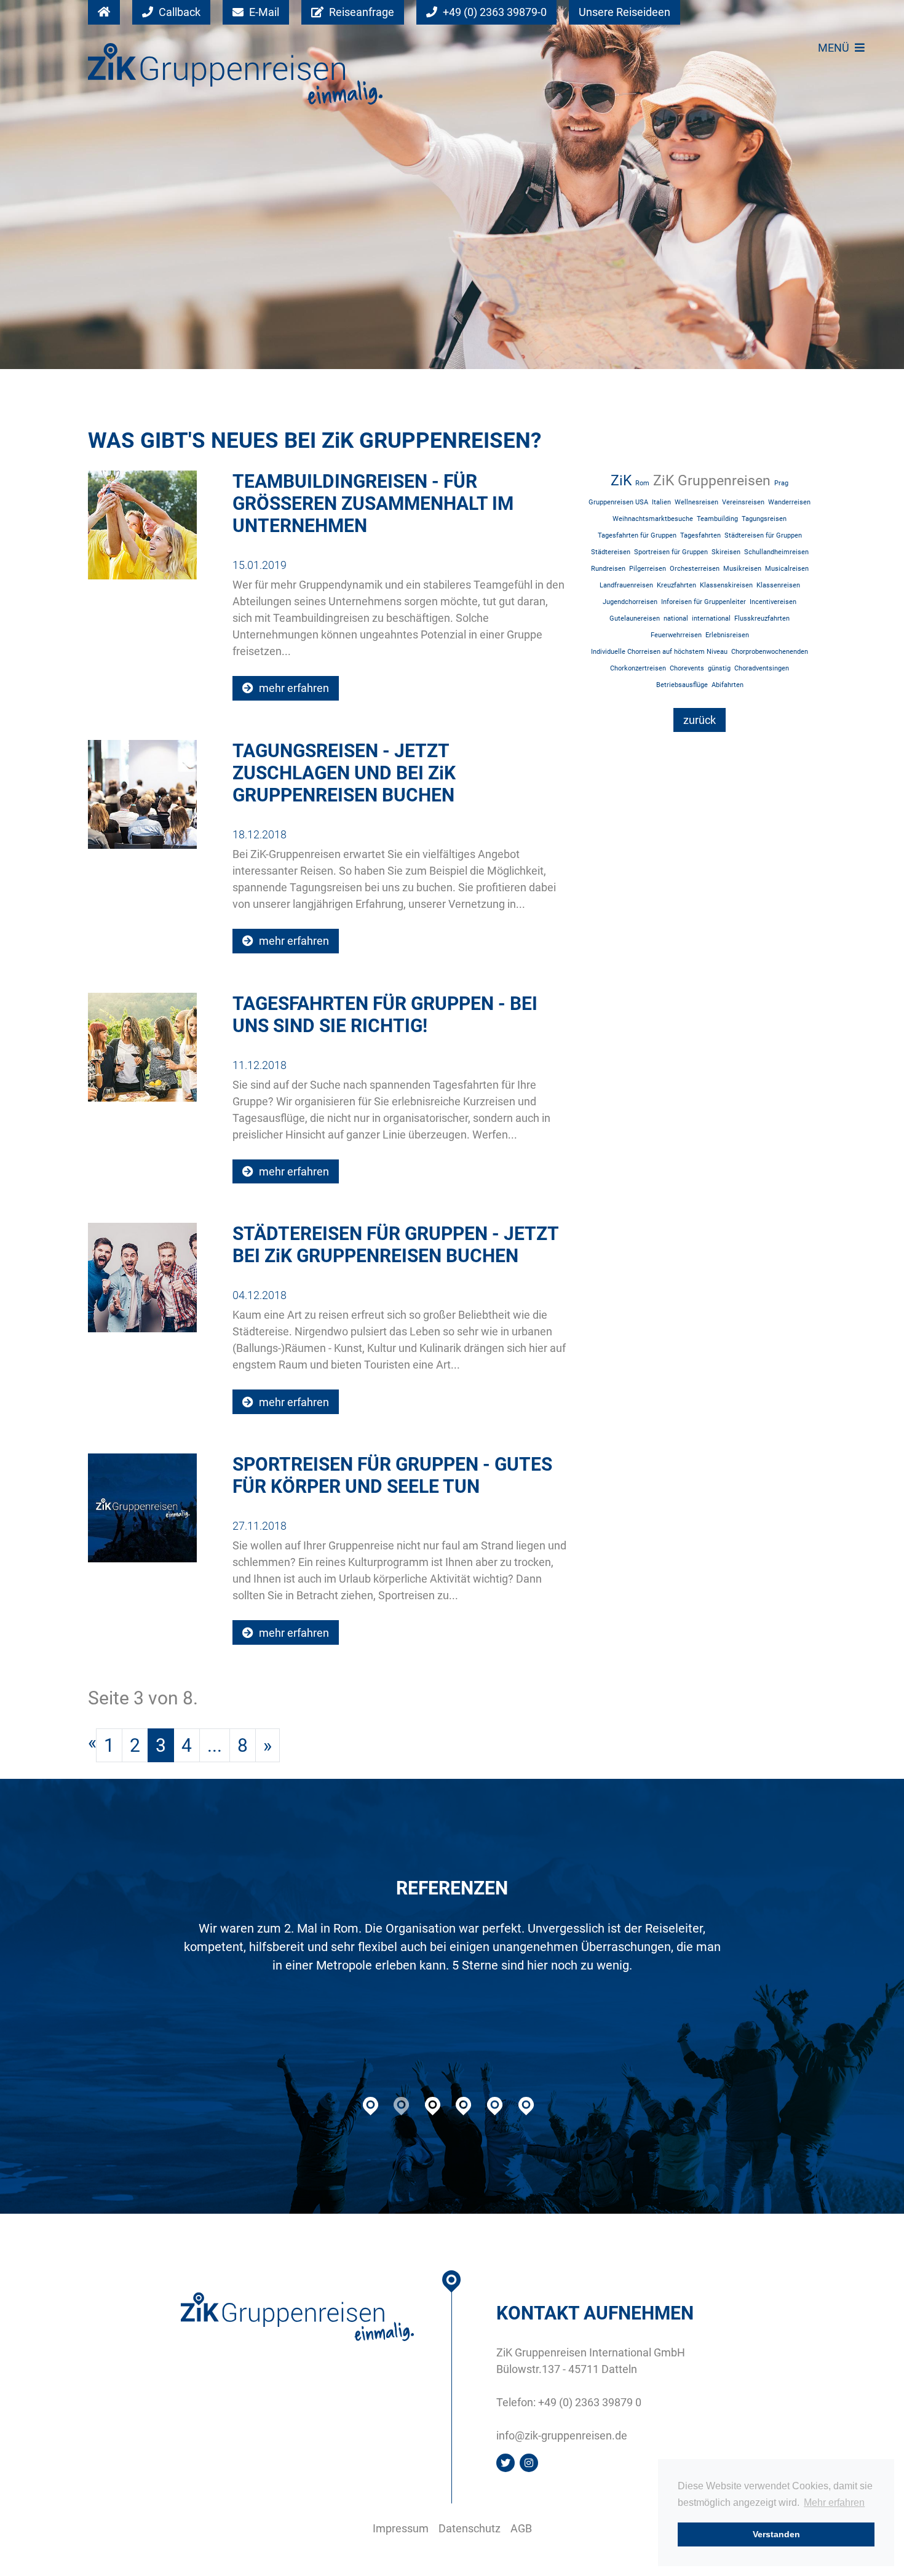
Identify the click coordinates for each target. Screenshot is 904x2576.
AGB (521, 2528)
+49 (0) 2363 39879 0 (590, 2402)
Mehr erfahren (834, 2502)
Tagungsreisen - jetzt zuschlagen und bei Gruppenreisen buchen (344, 773)
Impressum (401, 2528)
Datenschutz (470, 2528)
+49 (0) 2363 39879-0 (494, 12)
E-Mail (263, 12)
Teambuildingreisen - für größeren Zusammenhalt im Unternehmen (373, 503)
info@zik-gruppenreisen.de (562, 2435)
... (215, 1745)
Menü (835, 48)
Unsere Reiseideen (624, 12)
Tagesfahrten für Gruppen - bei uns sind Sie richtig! (385, 1015)
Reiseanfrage (360, 12)
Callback (178, 12)
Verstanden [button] (776, 2534)
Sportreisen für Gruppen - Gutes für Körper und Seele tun (392, 1475)
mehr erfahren (293, 688)
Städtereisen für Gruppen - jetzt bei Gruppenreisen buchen (395, 1245)
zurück (700, 720)
